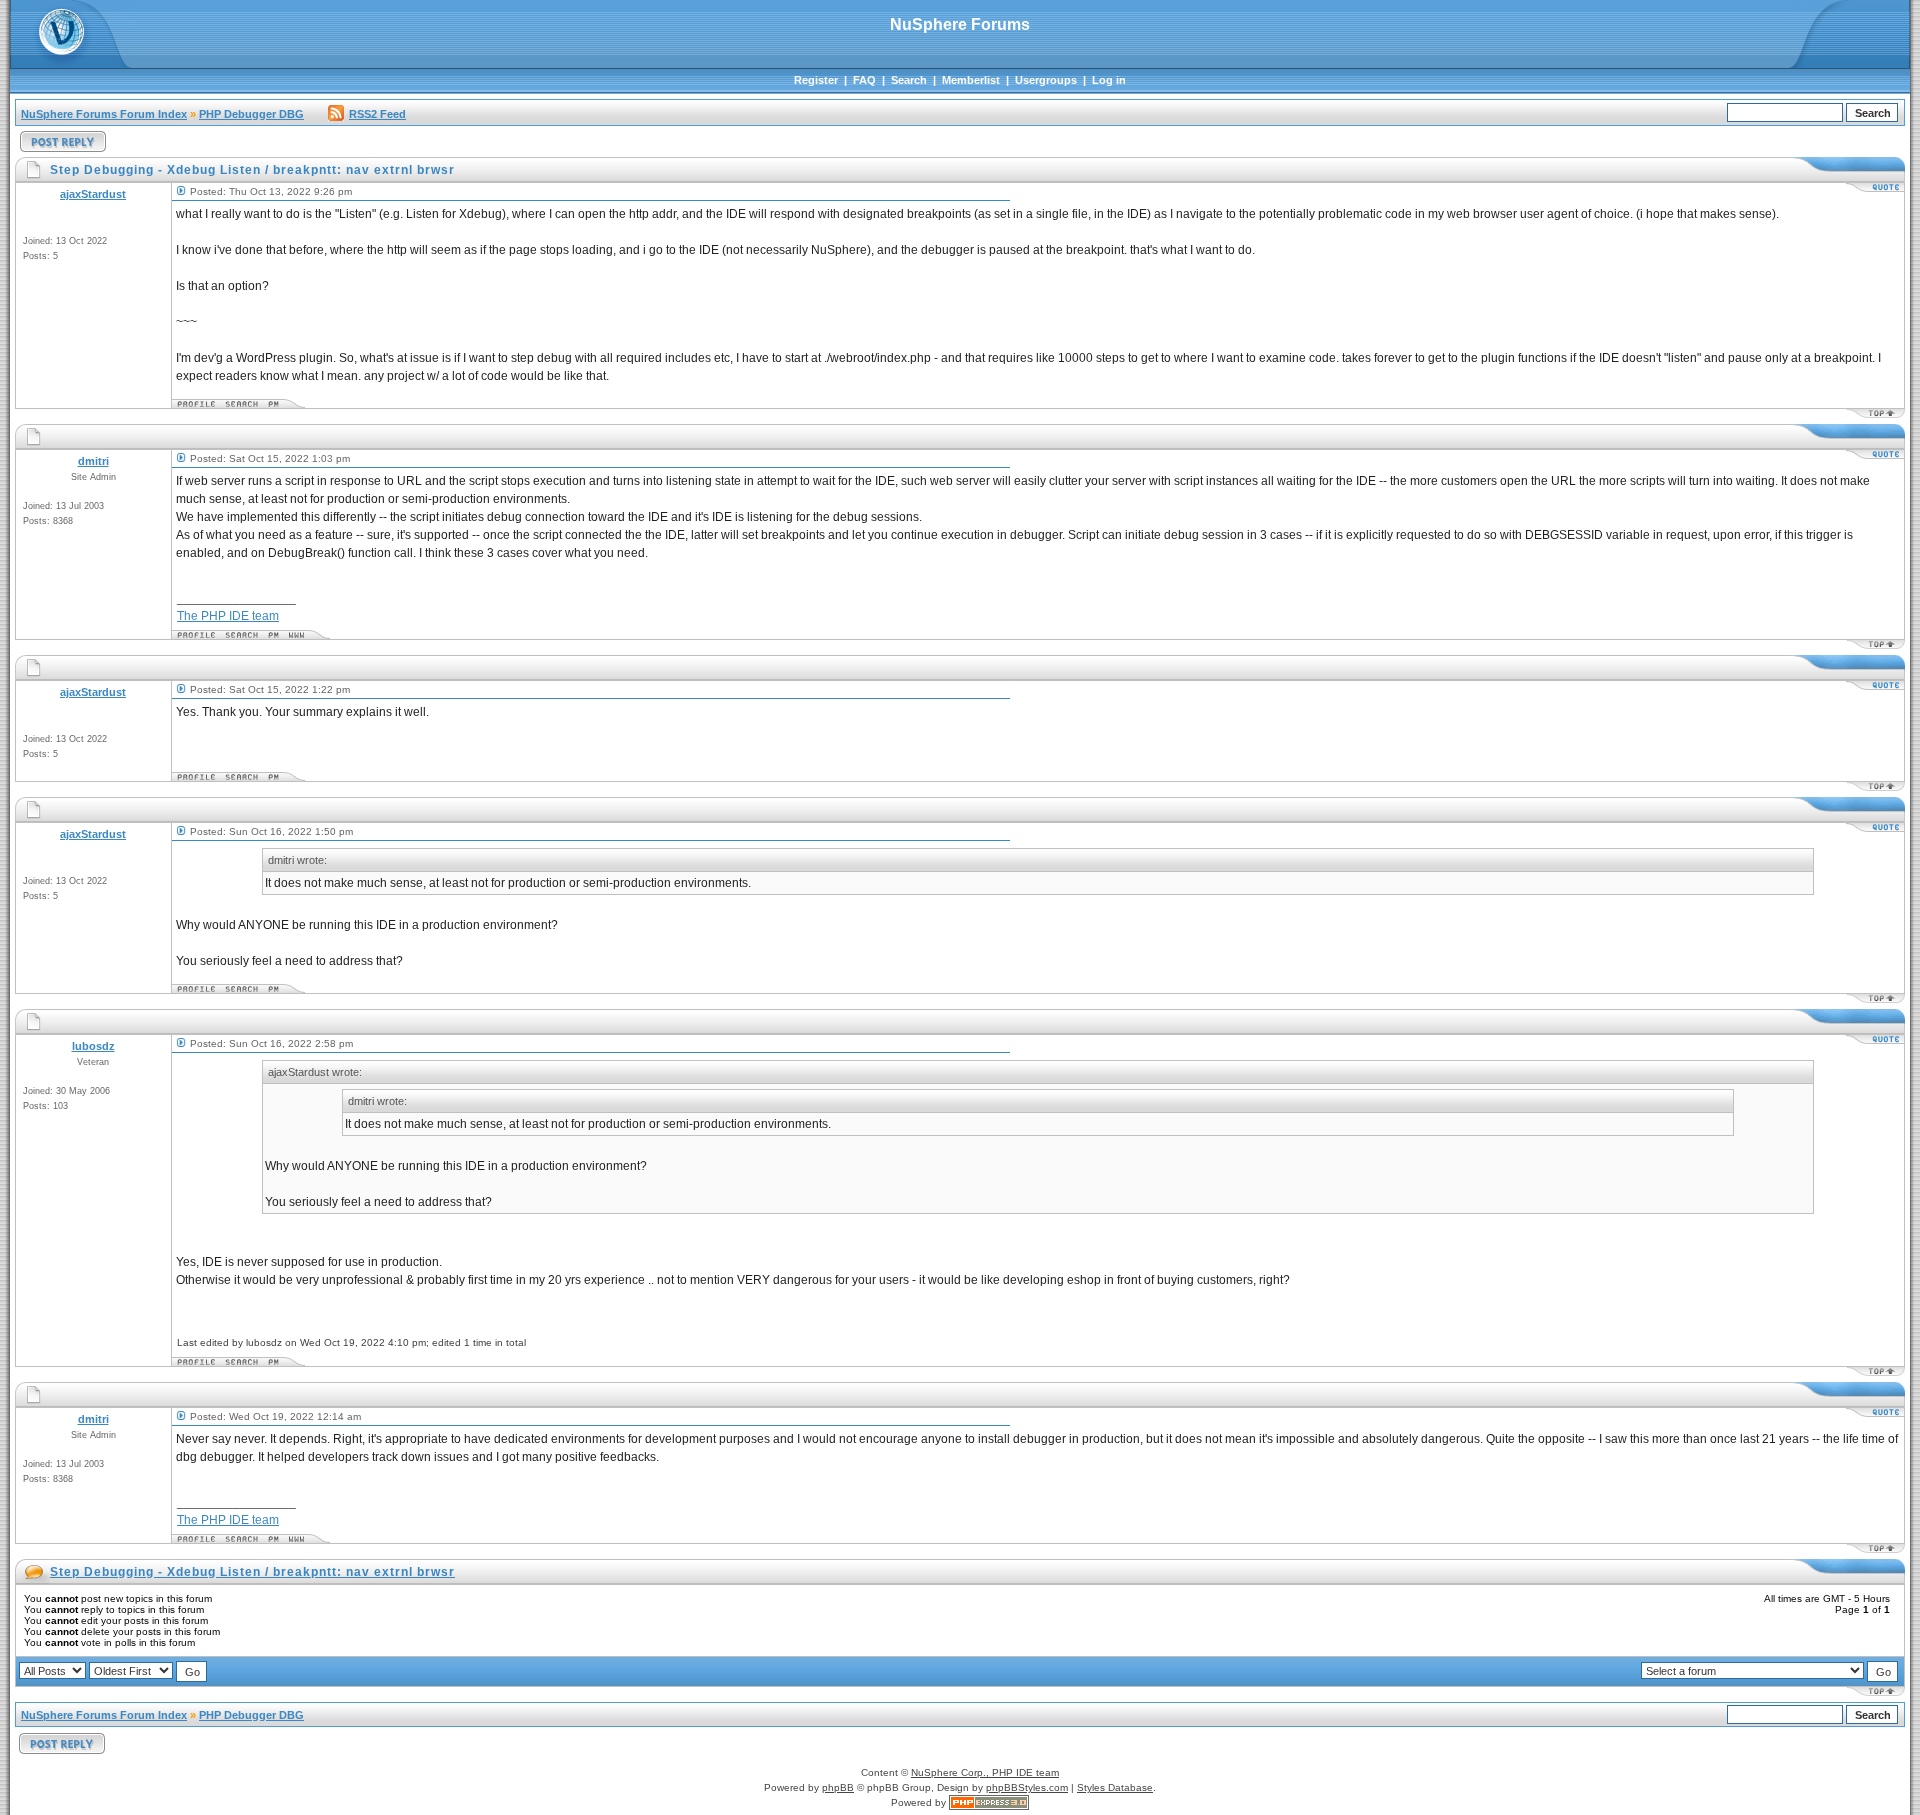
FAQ (864, 80)
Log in (1109, 80)
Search (909, 80)
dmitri (93, 461)
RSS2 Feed (377, 114)
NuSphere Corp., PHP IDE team (985, 1772)
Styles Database (1115, 1787)
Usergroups (1046, 80)
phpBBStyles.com (1027, 1787)
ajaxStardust (93, 194)
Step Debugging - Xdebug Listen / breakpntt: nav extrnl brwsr (252, 1572)
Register (816, 80)
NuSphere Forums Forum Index (104, 114)
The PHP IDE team (228, 616)
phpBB (838, 1787)
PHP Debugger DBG (251, 114)
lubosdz (93, 1046)
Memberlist (971, 80)
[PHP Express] (989, 1802)
